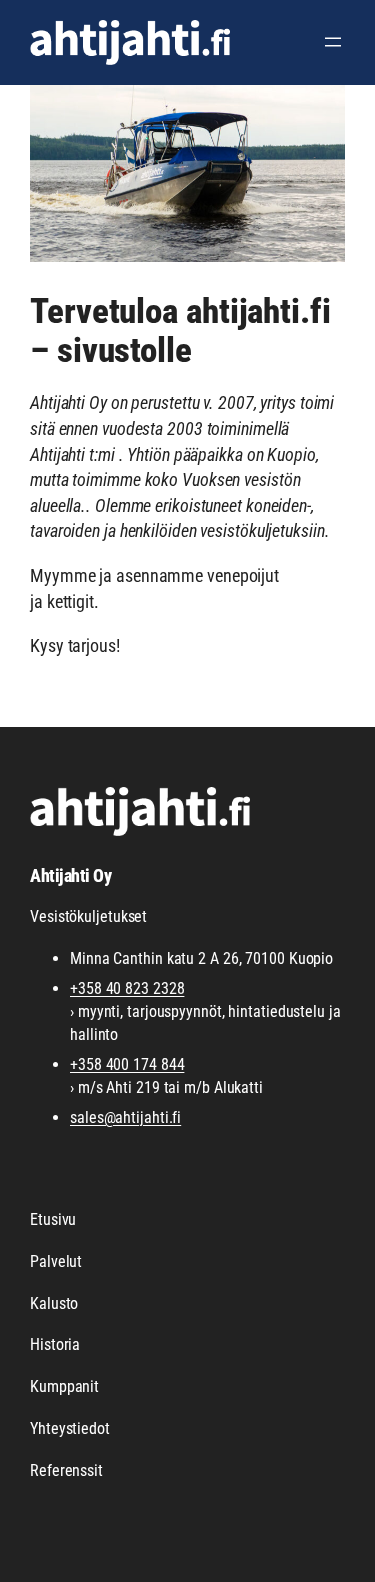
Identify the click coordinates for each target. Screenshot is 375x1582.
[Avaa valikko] (333, 42)
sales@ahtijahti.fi (125, 1117)
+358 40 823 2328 (127, 988)
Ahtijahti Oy (70, 875)
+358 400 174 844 (127, 1064)
